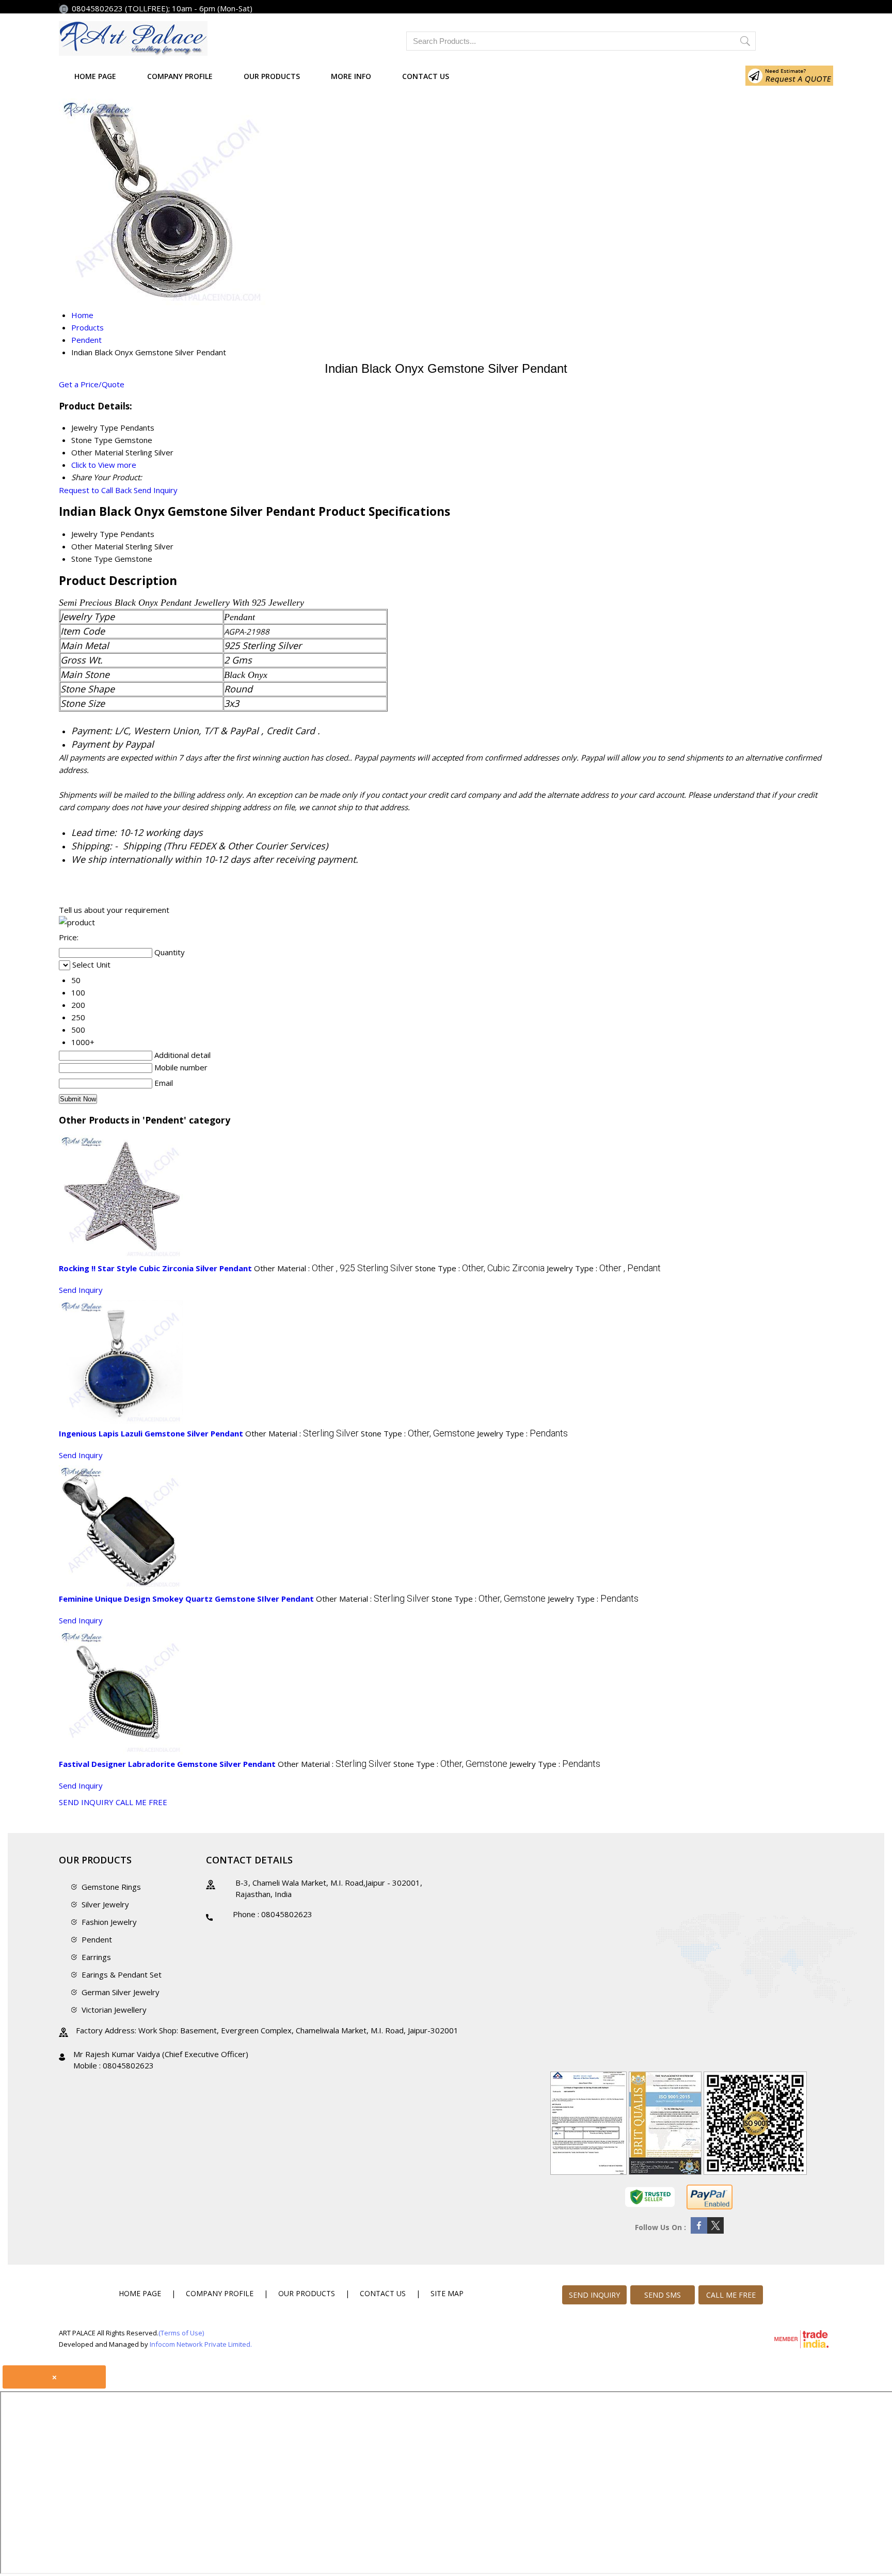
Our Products (272, 76)
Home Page (95, 76)
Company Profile (180, 76)
